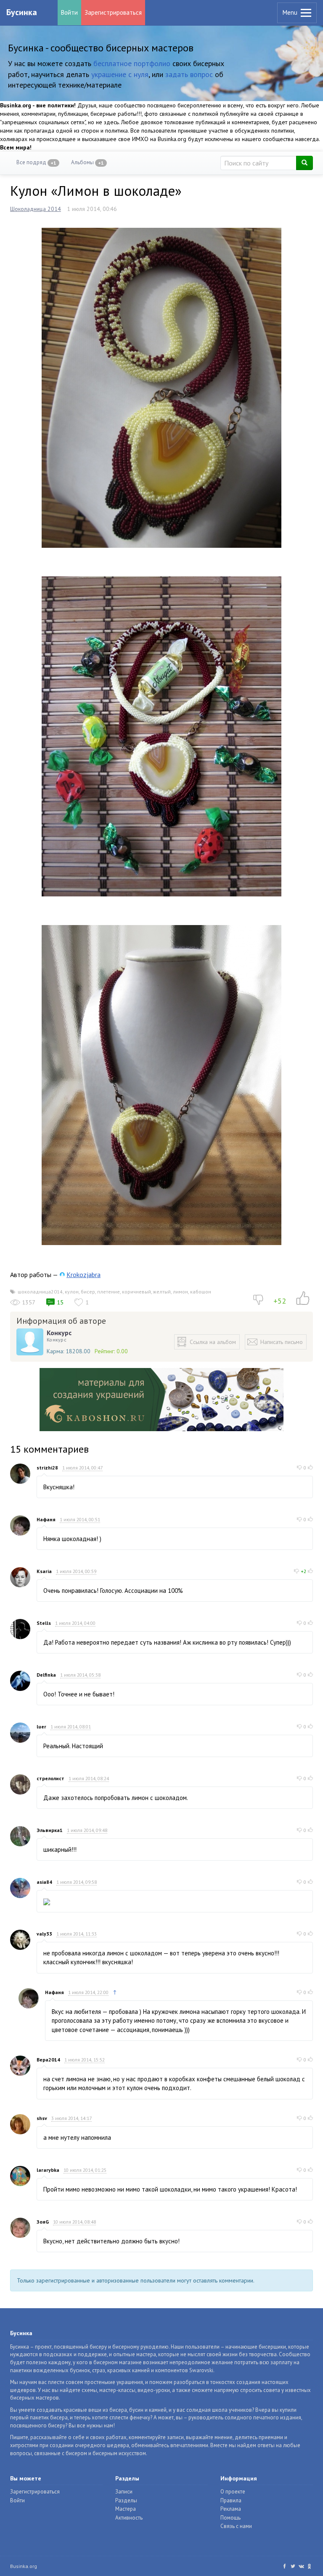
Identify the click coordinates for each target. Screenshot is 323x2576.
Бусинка (22, 12)
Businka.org (24, 2566)
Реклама (231, 2509)
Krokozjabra (83, 1275)
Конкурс (59, 1333)
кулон (72, 1292)
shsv (42, 2118)
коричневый (136, 1292)
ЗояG (43, 2222)
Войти (69, 12)
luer (41, 1727)
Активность (129, 2518)
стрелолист (50, 1778)
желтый (162, 1292)
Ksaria (44, 1571)
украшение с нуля (120, 74)
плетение (109, 1292)
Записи (124, 2492)
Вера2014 (48, 2060)
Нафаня (46, 1519)
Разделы (126, 2500)
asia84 (44, 1882)
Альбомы (87, 162)
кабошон (201, 1292)
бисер (88, 1292)
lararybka (48, 2170)
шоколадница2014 (40, 1292)
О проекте (233, 2492)
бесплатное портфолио (132, 63)
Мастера (126, 2509)
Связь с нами (236, 2526)
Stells (44, 1623)
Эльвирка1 (50, 1830)
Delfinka (46, 1675)
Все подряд (36, 162)
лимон (180, 1292)
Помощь (230, 2518)
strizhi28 (47, 1468)
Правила (231, 2500)
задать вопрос (189, 74)
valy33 (44, 1934)
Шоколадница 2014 (36, 209)
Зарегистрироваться (113, 12)
